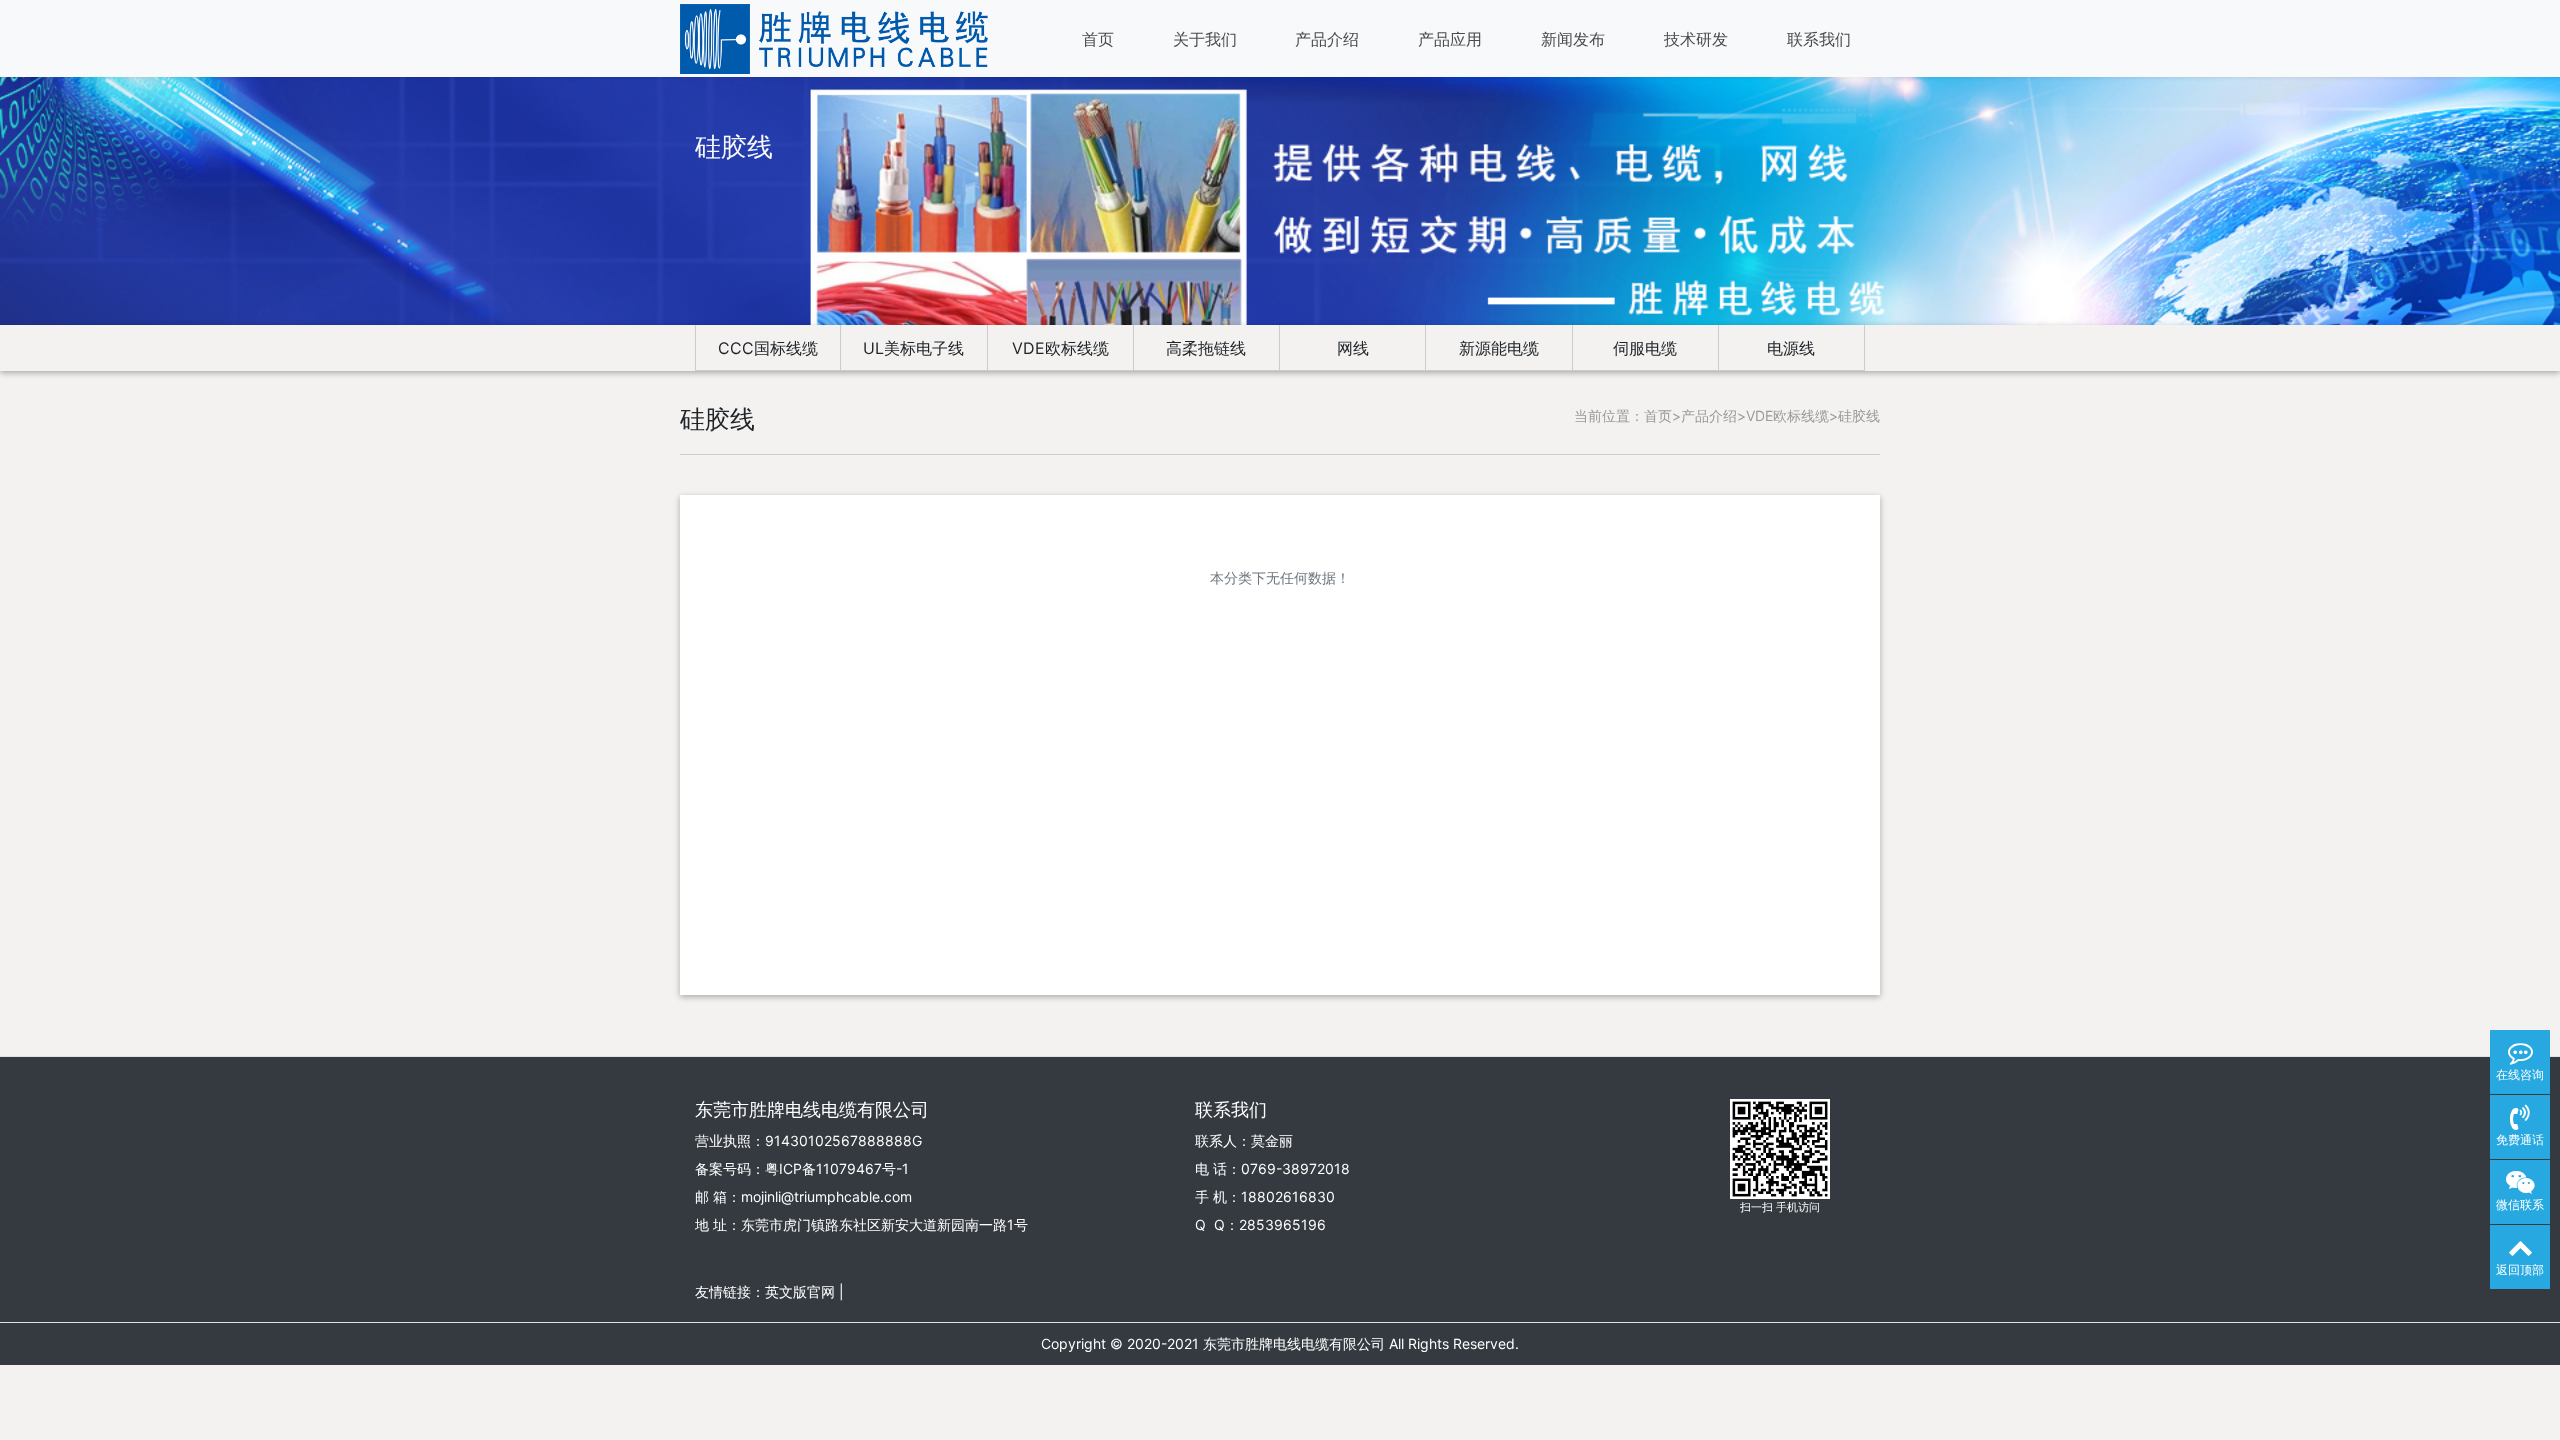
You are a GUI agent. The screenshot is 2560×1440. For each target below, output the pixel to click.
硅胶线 (1859, 415)
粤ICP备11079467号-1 (837, 1168)
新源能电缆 (1499, 348)
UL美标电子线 (913, 348)
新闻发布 (1573, 39)
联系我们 (1819, 39)
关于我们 (1205, 39)
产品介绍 (1327, 39)
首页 (1098, 39)
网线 (1353, 348)
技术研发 (1696, 39)
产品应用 (1450, 39)
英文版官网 (800, 1291)
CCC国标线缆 (768, 348)
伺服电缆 (1645, 348)
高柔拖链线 (1206, 348)
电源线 (1791, 348)
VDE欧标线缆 (1060, 348)
